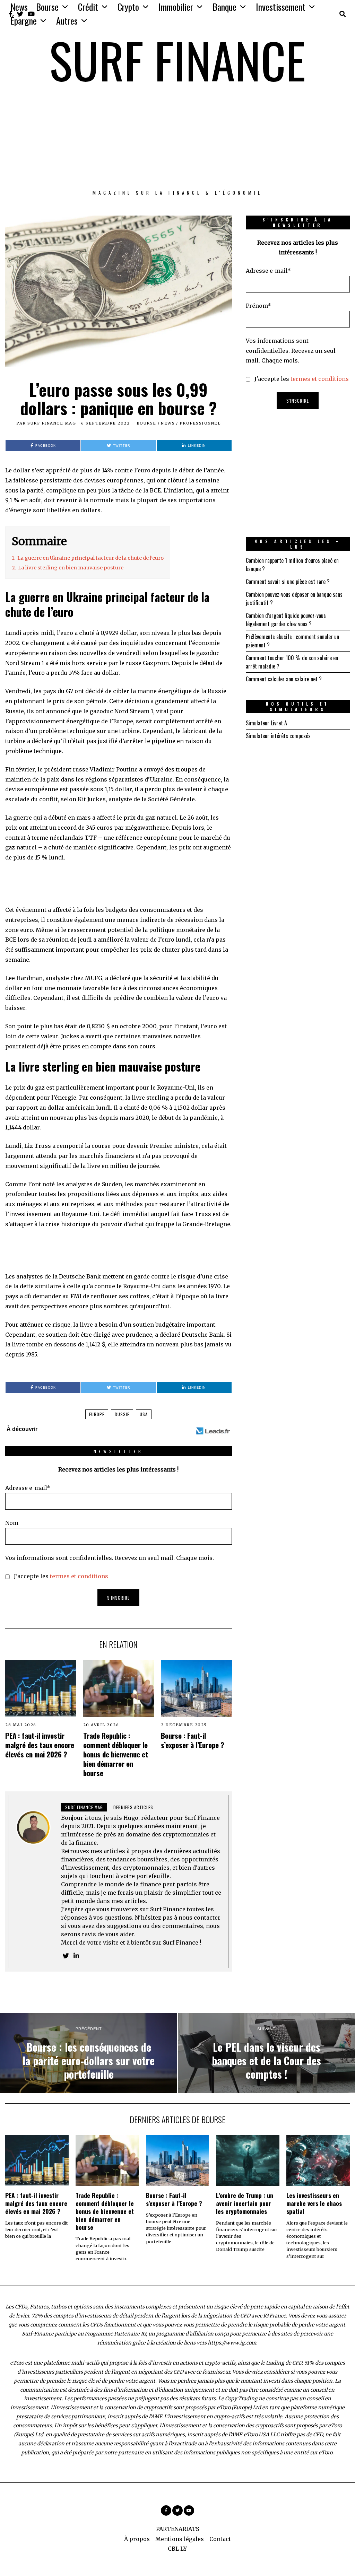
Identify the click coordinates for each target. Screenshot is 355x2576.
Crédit (88, 7)
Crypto (128, 7)
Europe (97, 1414)
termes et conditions (79, 1576)
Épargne (24, 21)
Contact (220, 2539)
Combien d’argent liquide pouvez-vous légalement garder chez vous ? (286, 620)
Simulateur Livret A (266, 723)
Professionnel (200, 423)
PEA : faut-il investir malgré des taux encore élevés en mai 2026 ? (40, 1745)
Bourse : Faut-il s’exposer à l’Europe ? (193, 1740)
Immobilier (176, 7)
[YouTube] (189, 2510)
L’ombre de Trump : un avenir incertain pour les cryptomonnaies (245, 2203)
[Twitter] (177, 2510)
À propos (137, 2539)
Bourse (47, 7)
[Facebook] (166, 2510)
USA (144, 1414)
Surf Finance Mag (52, 423)
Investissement (281, 7)
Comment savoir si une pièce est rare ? (288, 582)
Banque (224, 7)
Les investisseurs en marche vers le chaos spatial (314, 2203)
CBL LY (177, 2549)
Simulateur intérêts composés (278, 736)
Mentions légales (180, 2539)
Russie (122, 1414)
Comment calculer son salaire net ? (284, 679)
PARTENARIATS (177, 2529)
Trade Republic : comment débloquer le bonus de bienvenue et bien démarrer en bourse (116, 1754)
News (19, 7)
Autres (67, 21)
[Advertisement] (177, 137)
